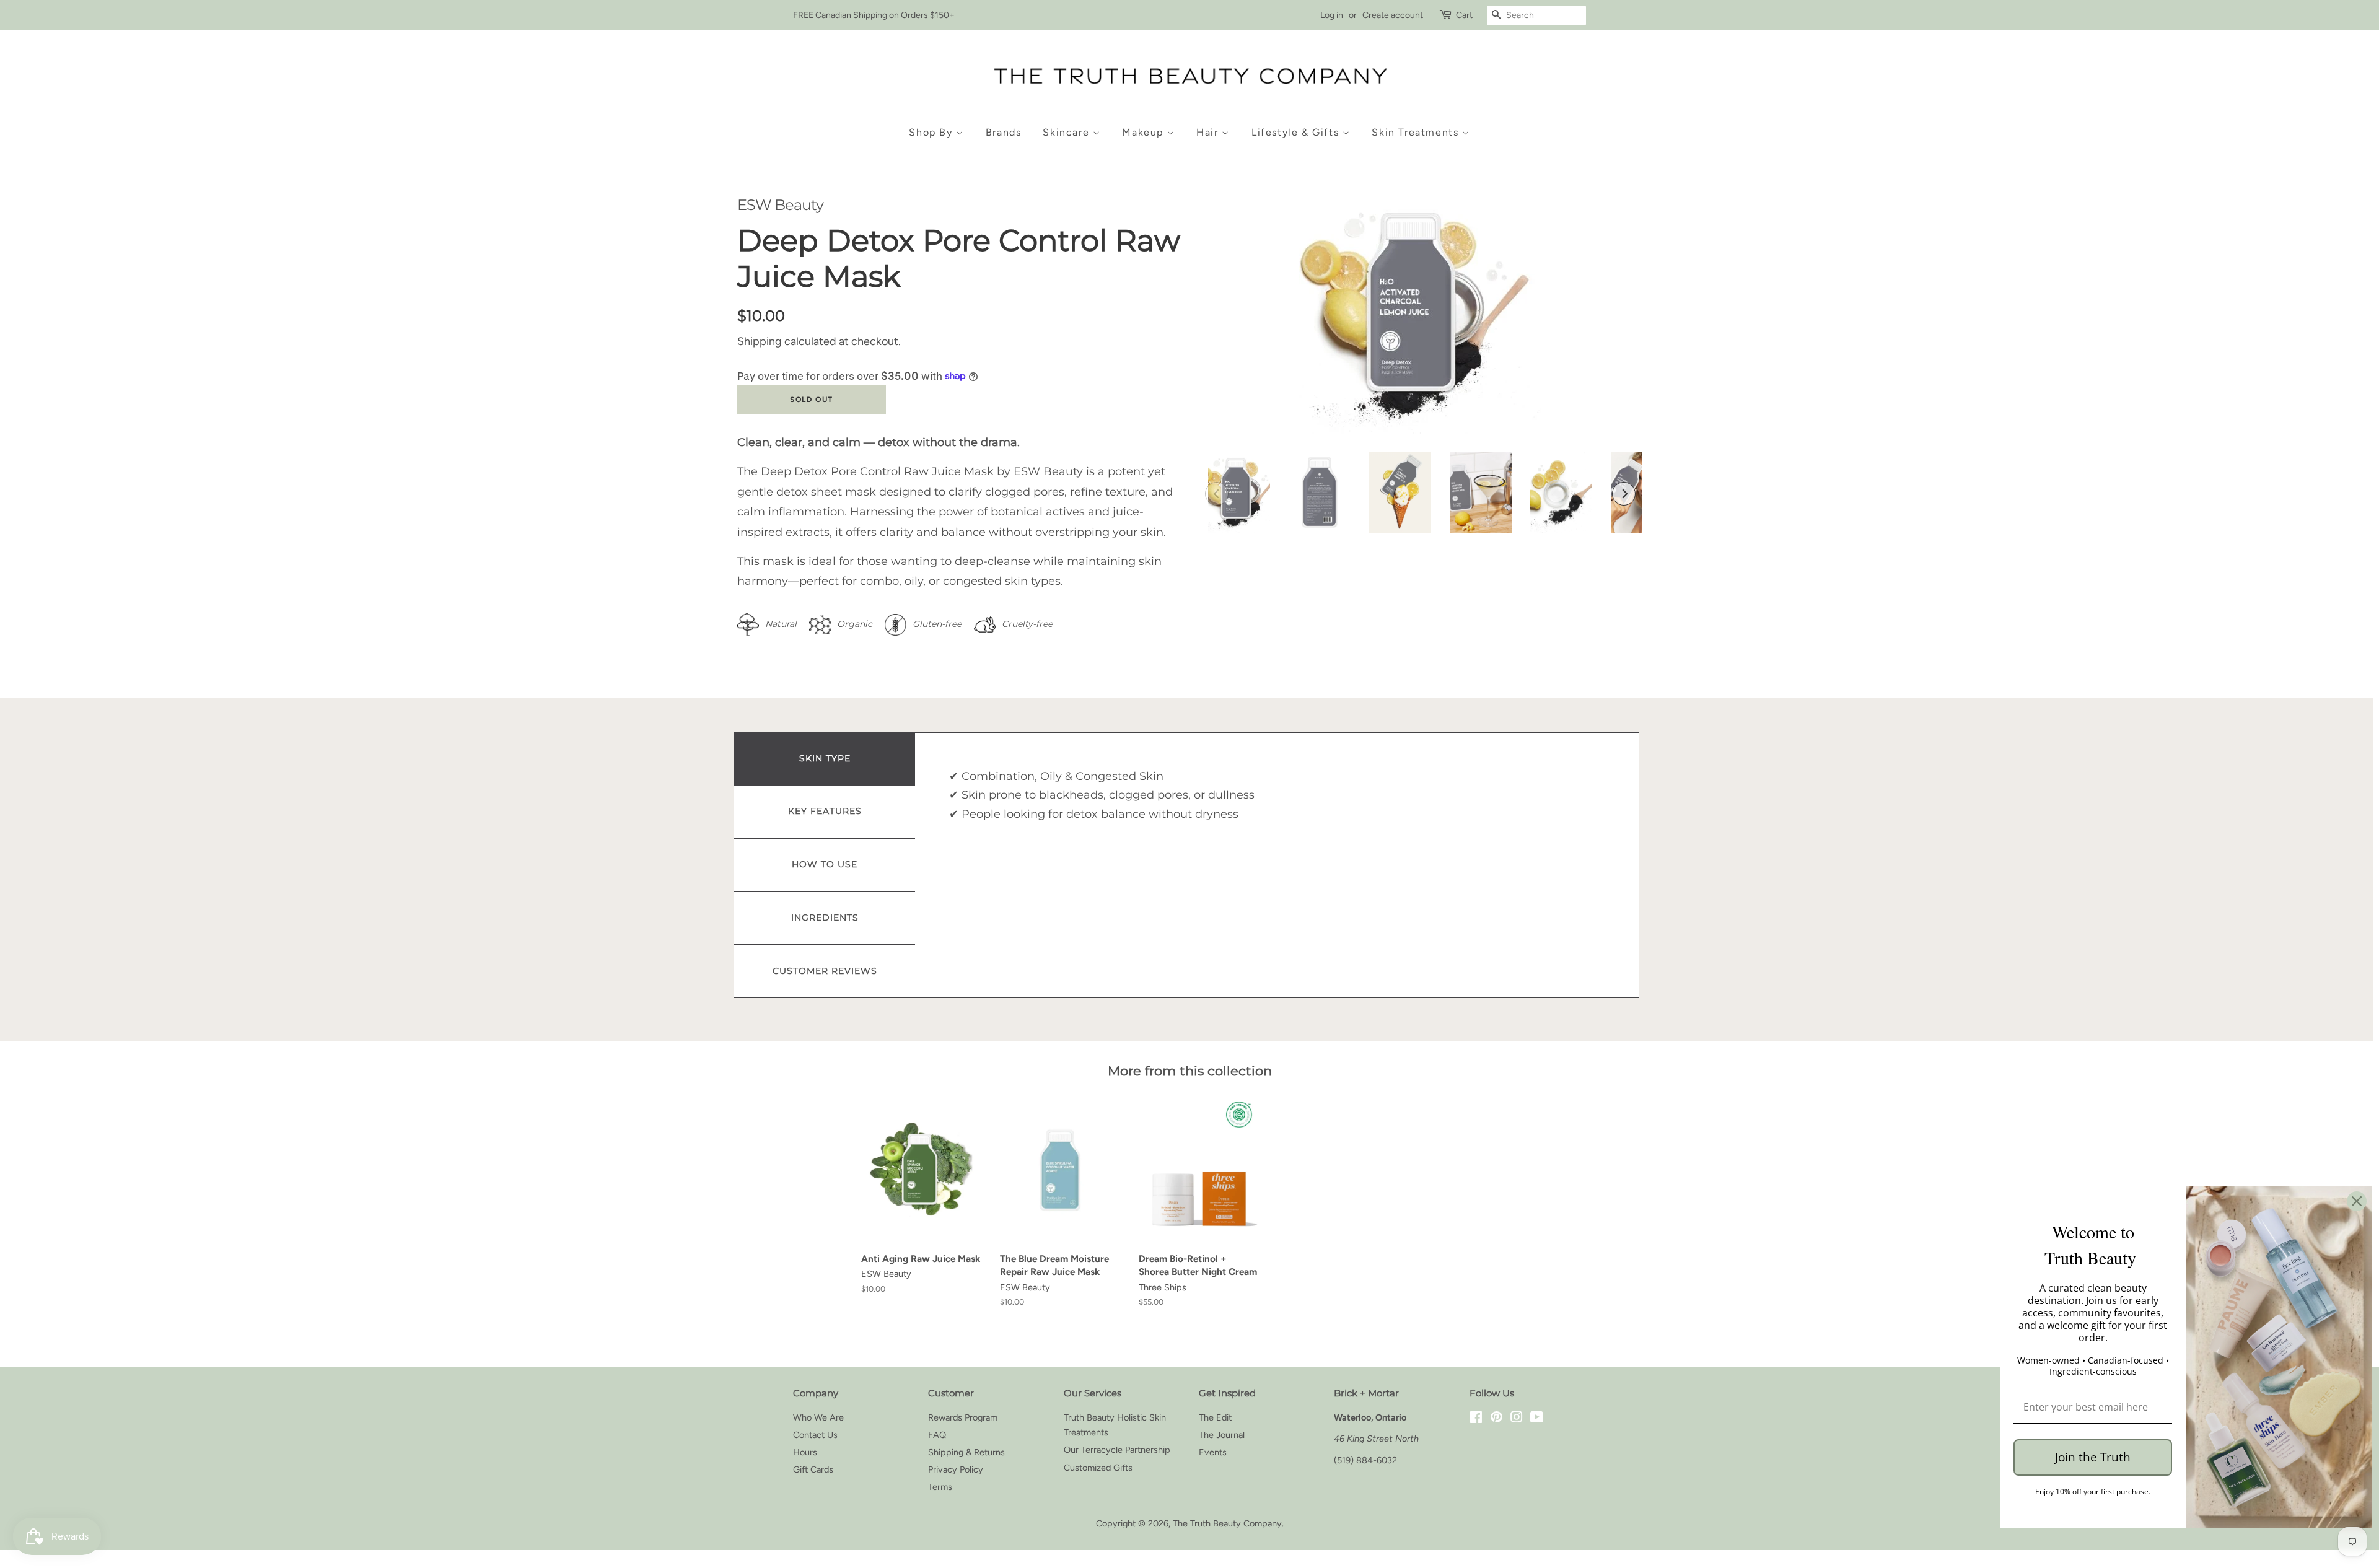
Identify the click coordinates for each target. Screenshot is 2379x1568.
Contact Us (815, 1435)
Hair (1209, 132)
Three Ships (1163, 1287)
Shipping (760, 341)
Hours (805, 1452)
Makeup (1144, 132)
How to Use (825, 864)
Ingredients (825, 918)
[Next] (1624, 494)
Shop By (932, 132)
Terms (940, 1487)
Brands (1004, 132)
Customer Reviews (825, 971)
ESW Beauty (780, 205)
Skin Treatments (1417, 132)
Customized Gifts (1098, 1468)
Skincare (1067, 132)
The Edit (1215, 1417)
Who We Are (818, 1417)
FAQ (937, 1435)
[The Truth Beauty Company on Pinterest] (1496, 1419)
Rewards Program (963, 1417)
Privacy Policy (956, 1469)
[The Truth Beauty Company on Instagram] (1517, 1419)
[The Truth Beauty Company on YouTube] (1537, 1419)
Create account (1393, 15)
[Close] (2357, 1201)
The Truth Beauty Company (1227, 1523)
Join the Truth (2093, 1457)
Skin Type (825, 758)
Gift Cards (813, 1469)
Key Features (825, 811)
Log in (1332, 15)
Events (1213, 1452)
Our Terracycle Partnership (1117, 1450)
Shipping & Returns (966, 1452)
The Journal (1222, 1435)
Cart (1464, 15)
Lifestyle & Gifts (1297, 132)
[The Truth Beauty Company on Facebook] (1476, 1419)
